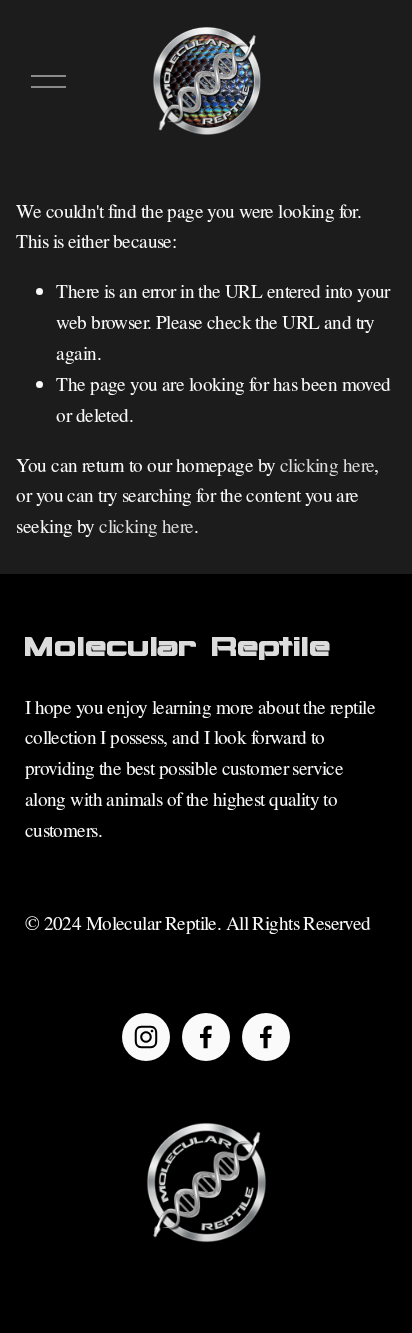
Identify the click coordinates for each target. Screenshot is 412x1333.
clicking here (327, 464)
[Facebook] (206, 1037)
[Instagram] (146, 1037)
